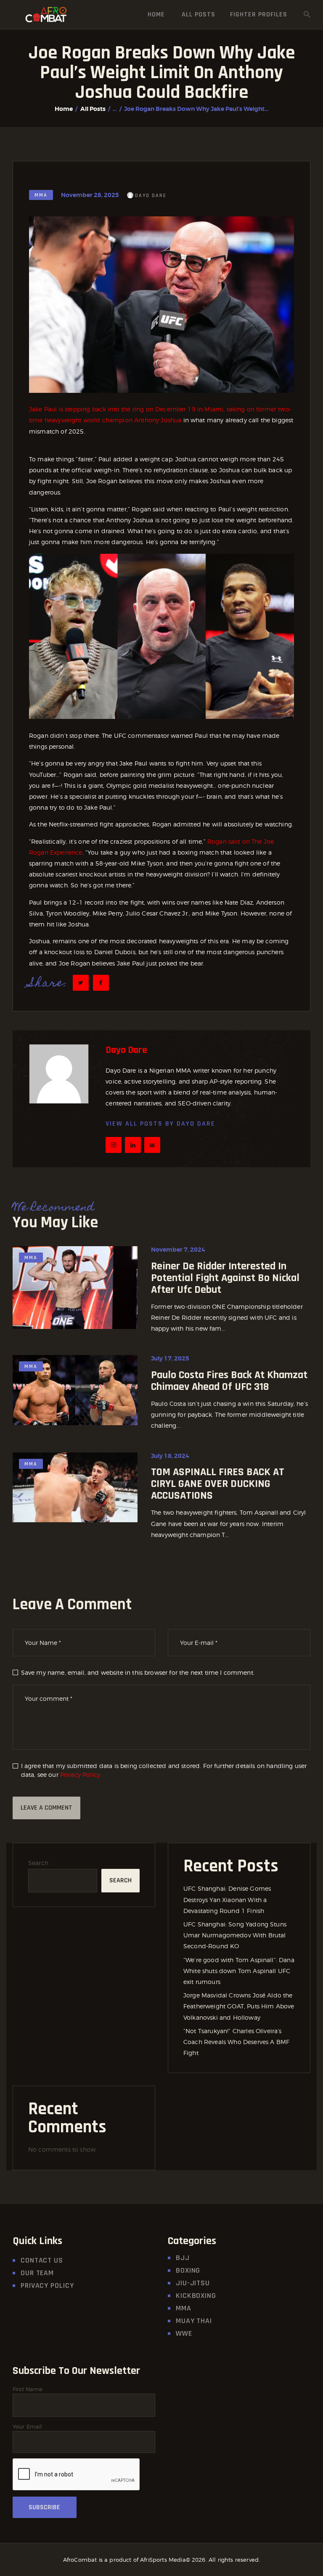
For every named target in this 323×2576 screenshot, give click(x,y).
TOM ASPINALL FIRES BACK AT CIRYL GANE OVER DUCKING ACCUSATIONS (218, 1484)
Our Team (37, 2273)
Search (38, 1863)
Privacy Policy (80, 1775)
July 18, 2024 (170, 1456)
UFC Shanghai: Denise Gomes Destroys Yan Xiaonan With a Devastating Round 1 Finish (227, 1899)
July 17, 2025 (170, 1358)
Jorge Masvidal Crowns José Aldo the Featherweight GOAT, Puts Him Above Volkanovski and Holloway (239, 2006)
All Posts (93, 109)
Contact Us (42, 2260)
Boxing (188, 2270)
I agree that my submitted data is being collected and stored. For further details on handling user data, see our (164, 1770)
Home (64, 109)
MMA (41, 195)
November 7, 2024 (178, 1250)
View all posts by (160, 1124)
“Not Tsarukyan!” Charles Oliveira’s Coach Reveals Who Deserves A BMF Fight (236, 2042)
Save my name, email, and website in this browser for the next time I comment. (138, 1672)
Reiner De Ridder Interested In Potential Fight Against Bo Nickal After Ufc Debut (225, 1278)
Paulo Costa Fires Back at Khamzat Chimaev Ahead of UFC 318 (229, 1381)
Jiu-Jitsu (193, 2283)
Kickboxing (196, 2296)
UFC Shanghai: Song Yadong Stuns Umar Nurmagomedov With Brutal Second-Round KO (235, 1935)
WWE (184, 2333)
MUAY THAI (194, 2321)
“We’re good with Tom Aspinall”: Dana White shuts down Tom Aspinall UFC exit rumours (239, 1971)
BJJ (183, 2258)
